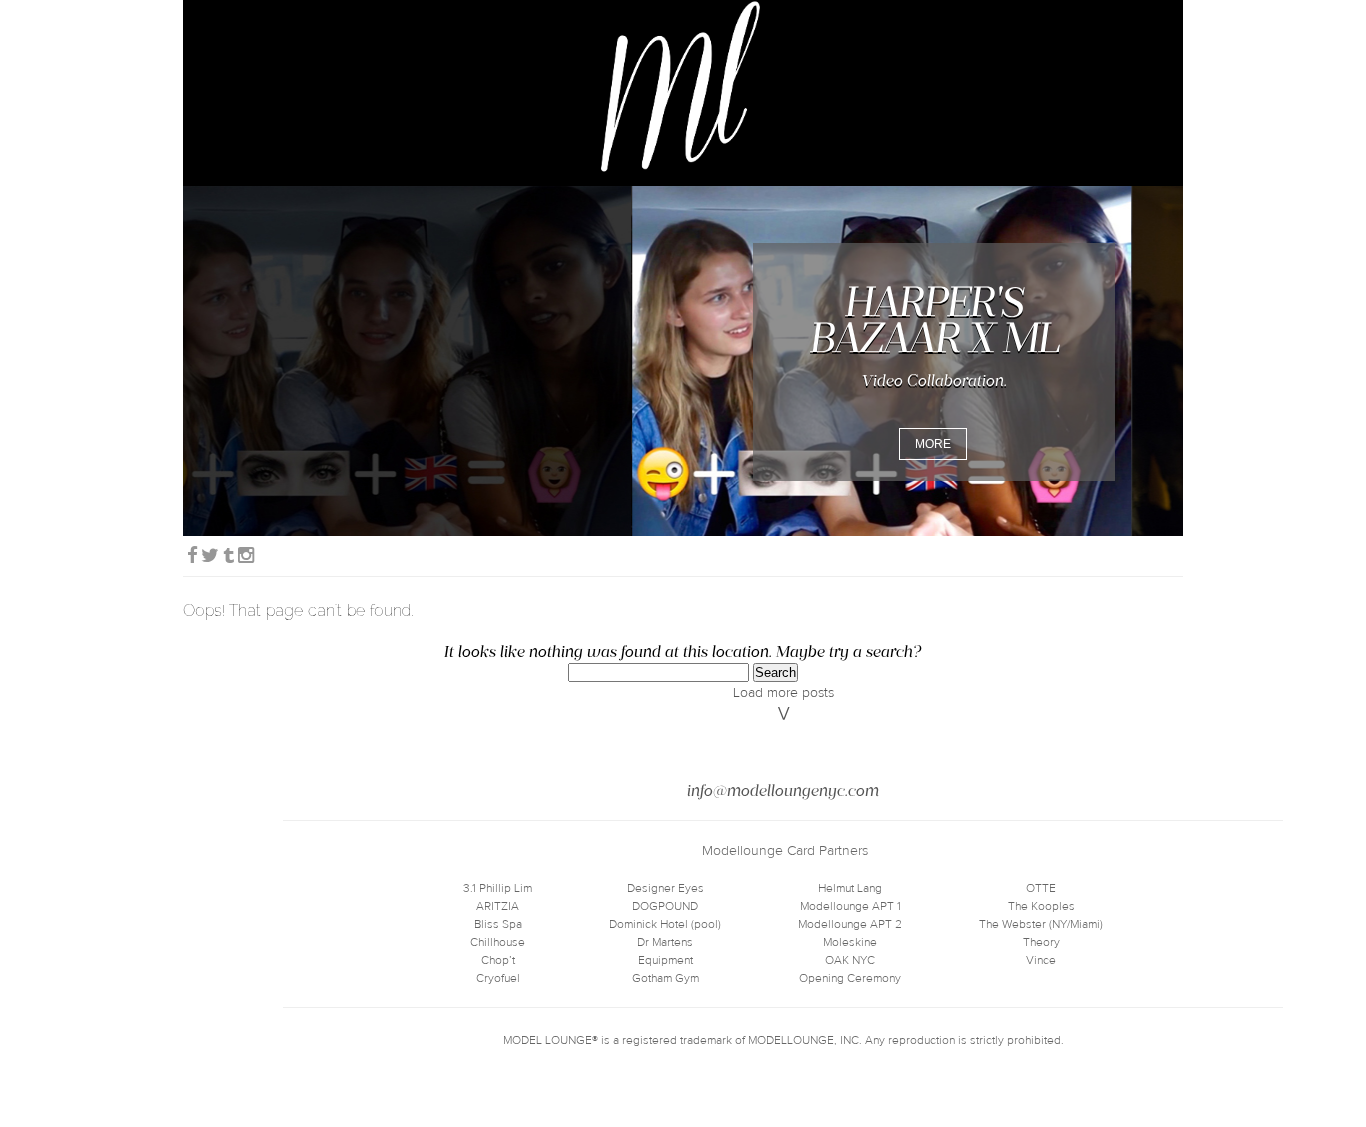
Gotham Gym (665, 978)
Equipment (665, 960)
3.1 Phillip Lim (497, 888)
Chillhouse (497, 942)
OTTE (1041, 888)
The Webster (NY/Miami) (1041, 924)
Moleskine (850, 942)
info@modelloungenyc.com (783, 790)
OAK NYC (850, 960)
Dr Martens (665, 942)
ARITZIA (497, 906)
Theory (1041, 942)
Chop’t (498, 960)
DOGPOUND (665, 906)
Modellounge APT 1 (850, 906)
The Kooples (1041, 906)
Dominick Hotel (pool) (665, 924)
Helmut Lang (850, 888)
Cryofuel (498, 978)
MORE (933, 444)
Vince (1041, 960)
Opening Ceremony (850, 978)
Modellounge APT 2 (850, 924)
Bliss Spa (498, 924)
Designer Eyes (665, 888)
